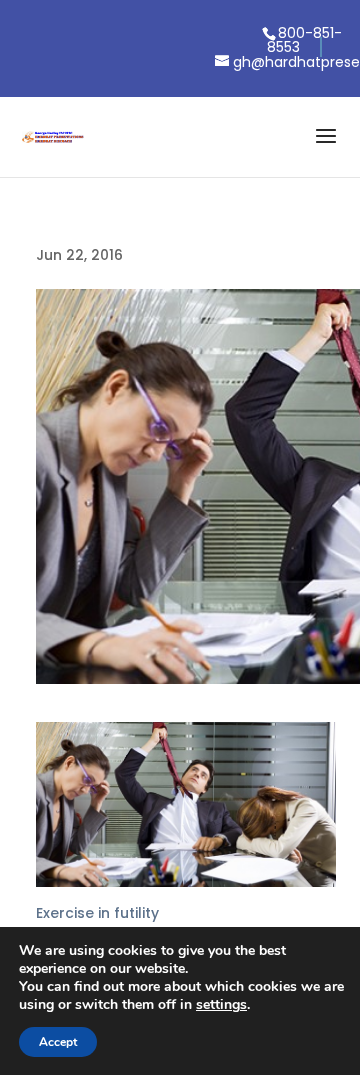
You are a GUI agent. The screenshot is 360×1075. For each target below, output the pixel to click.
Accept (58, 1042)
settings (221, 1005)
